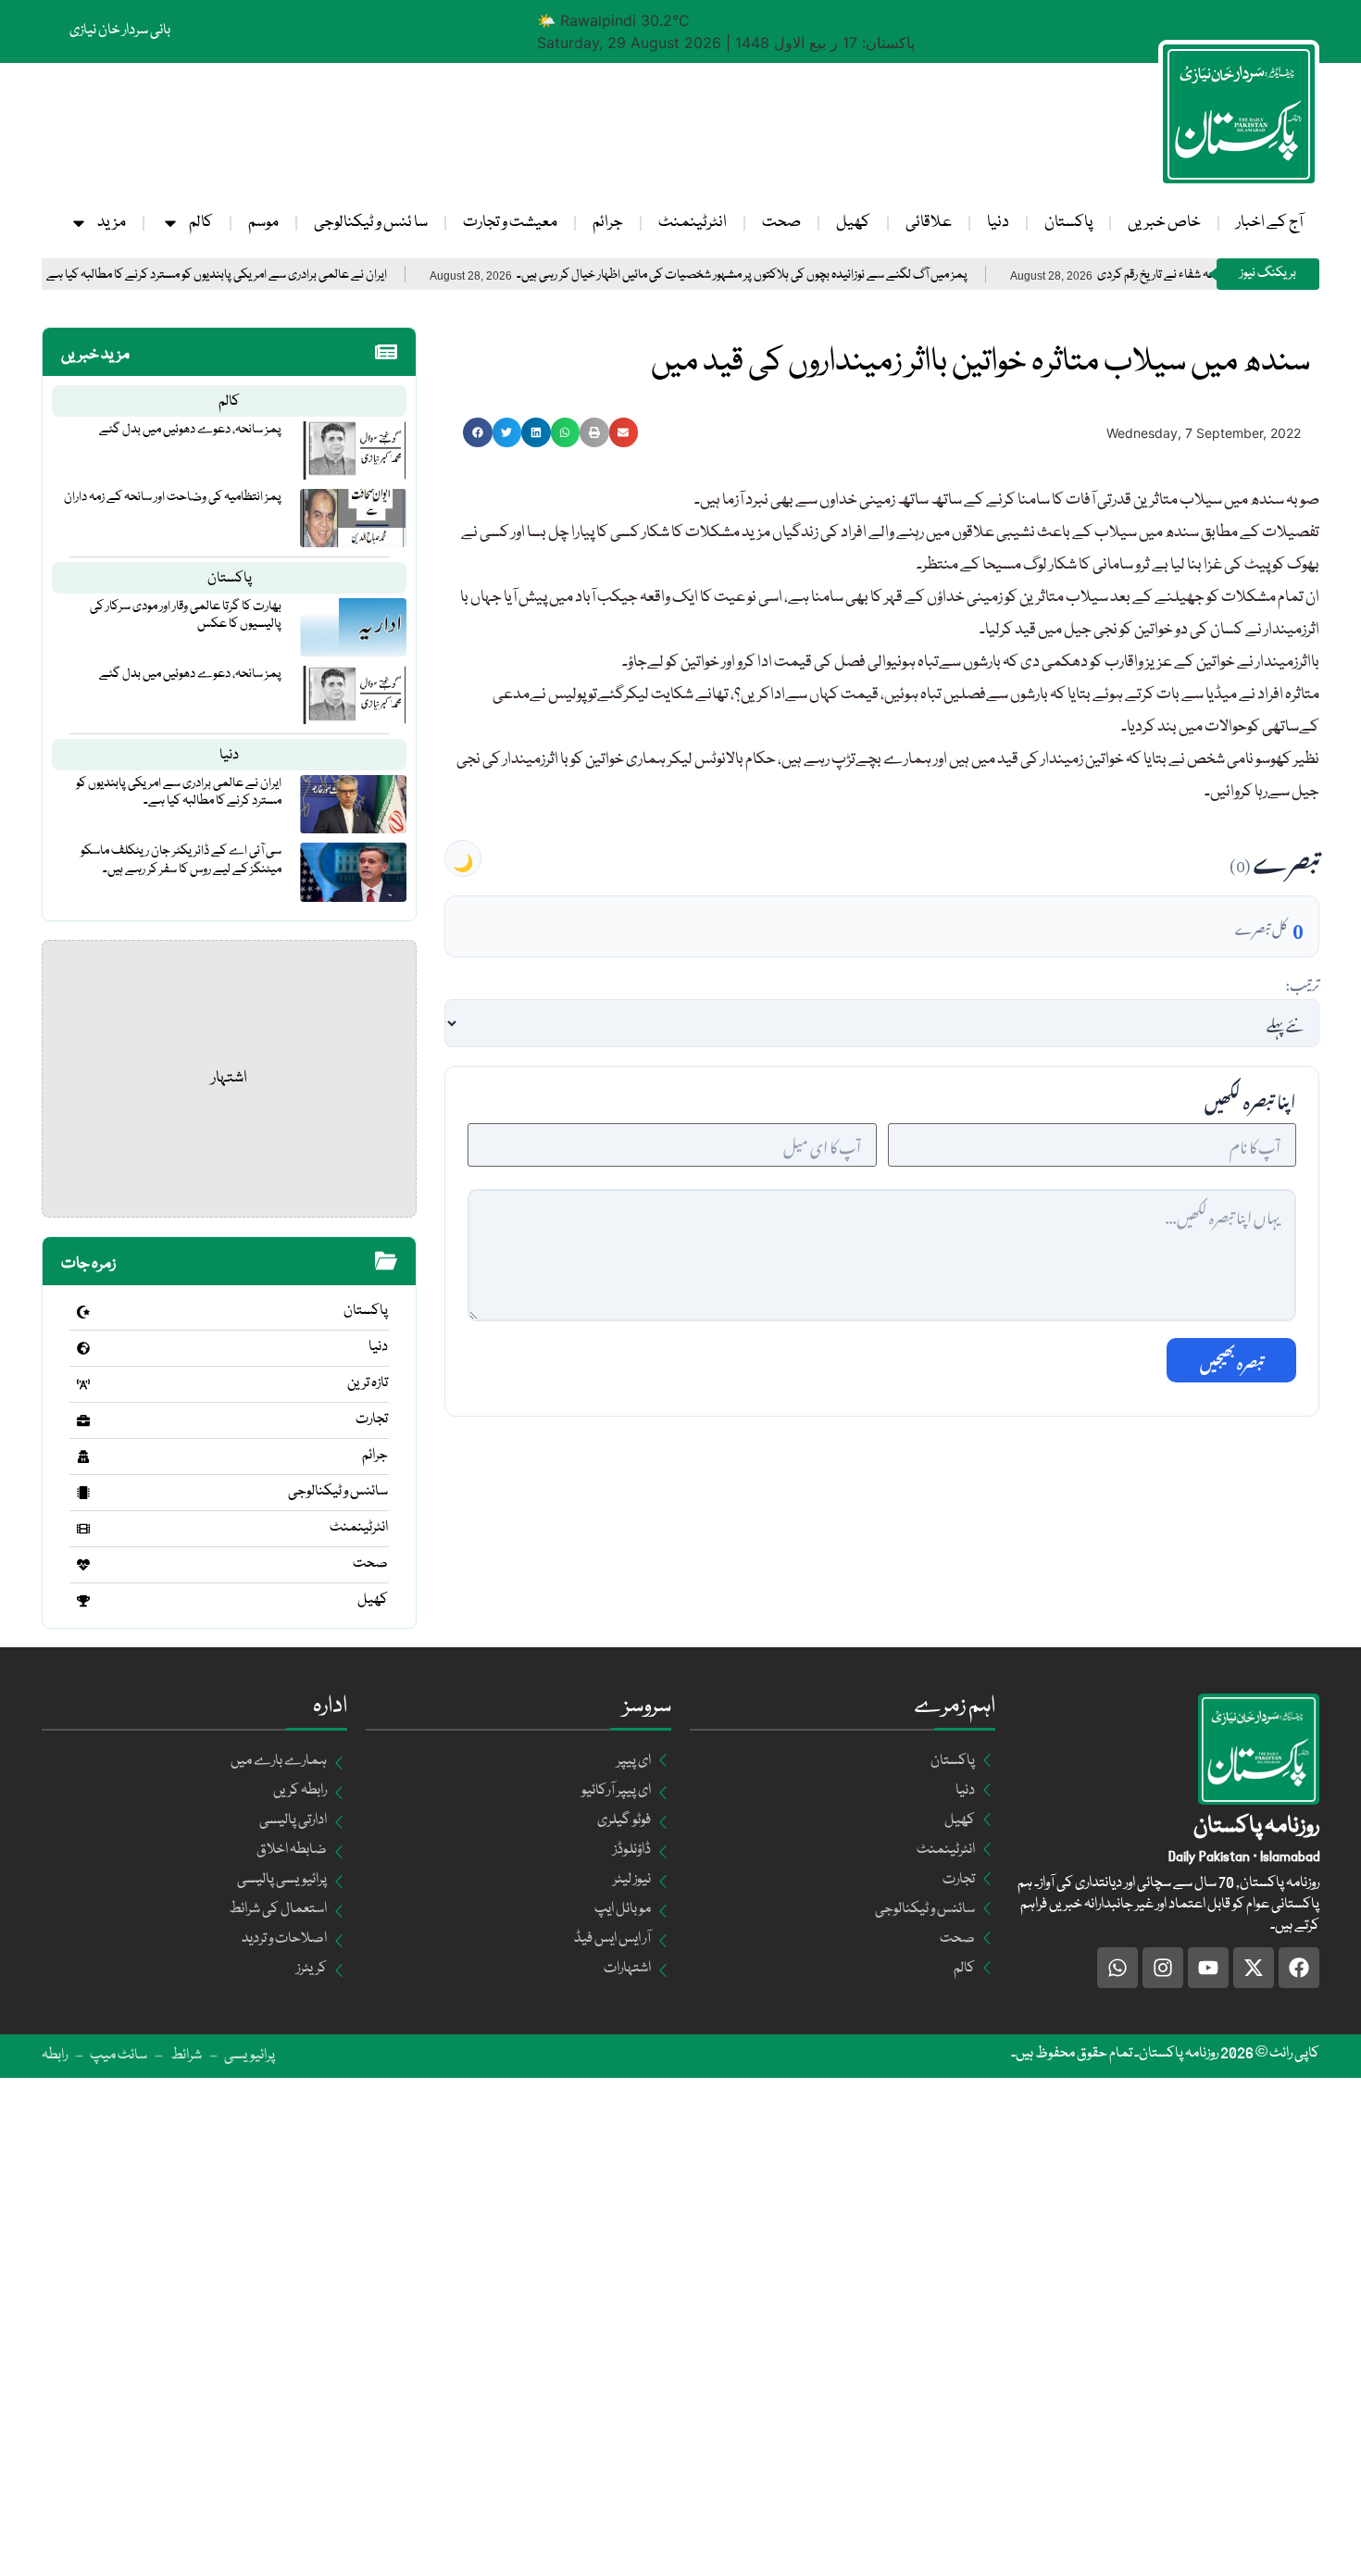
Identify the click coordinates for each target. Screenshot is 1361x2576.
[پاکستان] (83, 1312)
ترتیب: (1302, 982)
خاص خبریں (1164, 223)
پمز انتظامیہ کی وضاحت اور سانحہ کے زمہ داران (173, 497)
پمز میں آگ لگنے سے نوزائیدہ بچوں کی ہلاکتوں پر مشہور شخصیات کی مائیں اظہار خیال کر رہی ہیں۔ (815, 275)
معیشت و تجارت (510, 223)
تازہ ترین (368, 1383)
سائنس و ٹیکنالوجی (338, 1492)
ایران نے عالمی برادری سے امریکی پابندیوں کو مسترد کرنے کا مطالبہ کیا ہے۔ (287, 275)
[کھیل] (83, 1601)
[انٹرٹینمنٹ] (83, 1529)
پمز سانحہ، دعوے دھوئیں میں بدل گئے (190, 430)
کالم (201, 223)
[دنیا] (83, 1348)
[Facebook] (1299, 1968)
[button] (478, 432)
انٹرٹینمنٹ (693, 223)
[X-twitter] (1254, 1968)
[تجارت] (83, 1420)
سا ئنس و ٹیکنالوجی (371, 223)
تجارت (372, 1419)
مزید (112, 223)
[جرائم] (83, 1457)
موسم (263, 223)
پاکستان (1068, 223)
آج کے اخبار (1269, 223)
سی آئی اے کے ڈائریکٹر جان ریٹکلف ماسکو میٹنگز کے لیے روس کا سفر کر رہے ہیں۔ (181, 860)
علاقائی (929, 223)
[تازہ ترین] (83, 1384)
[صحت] (83, 1565)
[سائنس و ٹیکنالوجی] (83, 1493)
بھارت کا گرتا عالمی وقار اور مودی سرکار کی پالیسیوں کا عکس (186, 615)
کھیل (853, 223)
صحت (781, 223)
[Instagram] (1163, 1968)
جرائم (608, 223)
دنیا (998, 223)
